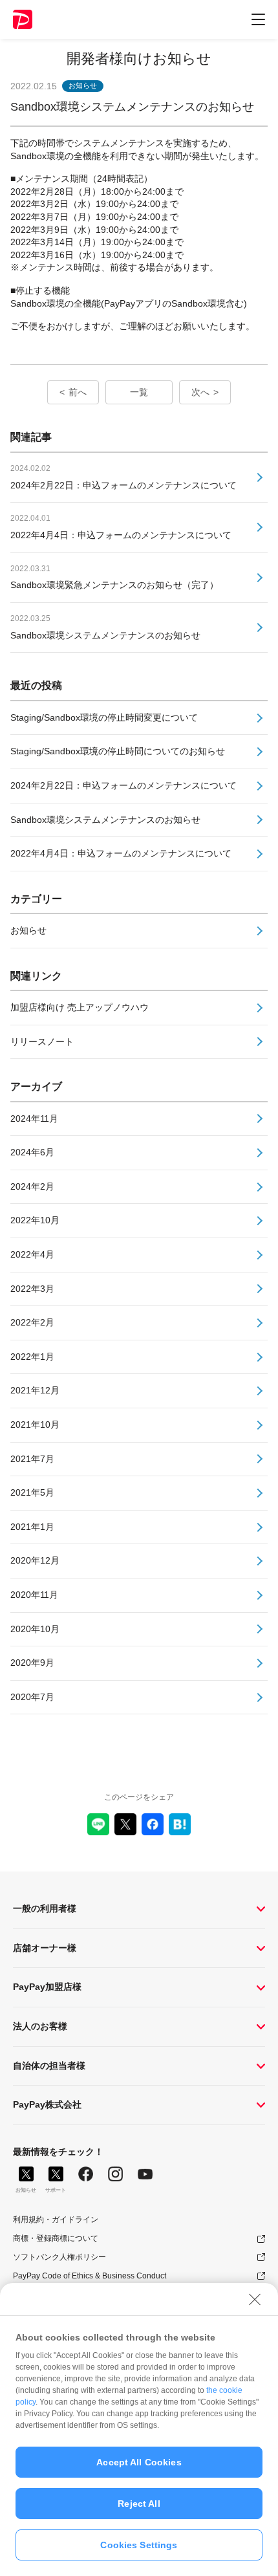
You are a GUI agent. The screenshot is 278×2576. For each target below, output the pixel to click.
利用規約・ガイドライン (56, 2220)
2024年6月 (32, 1152)
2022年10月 (35, 1220)
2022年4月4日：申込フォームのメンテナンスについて (121, 853)
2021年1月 (32, 1527)
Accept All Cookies (139, 2462)
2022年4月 (32, 1254)
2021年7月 (32, 1459)
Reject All (139, 2504)
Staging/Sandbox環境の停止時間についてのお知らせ (118, 751)
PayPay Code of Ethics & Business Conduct (90, 2276)
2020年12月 (35, 1560)
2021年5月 (32, 1492)
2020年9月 (32, 1663)
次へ (200, 392)
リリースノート (42, 1042)
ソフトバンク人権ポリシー (59, 2257)
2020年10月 (35, 1629)
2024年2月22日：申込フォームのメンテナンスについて (123, 785)
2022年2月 (32, 1322)
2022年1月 (32, 1357)
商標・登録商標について (56, 2238)
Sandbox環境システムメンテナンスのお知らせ (105, 820)
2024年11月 (34, 1119)
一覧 (139, 392)
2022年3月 (32, 1289)
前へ (78, 392)
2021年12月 (35, 1390)
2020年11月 (34, 1595)
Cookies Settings (139, 2545)
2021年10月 (35, 1424)
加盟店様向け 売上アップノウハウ (80, 1007)
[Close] (255, 2299)
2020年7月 (32, 1697)
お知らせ (28, 930)
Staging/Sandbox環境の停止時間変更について (104, 717)
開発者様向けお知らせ (139, 59)
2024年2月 (32, 1186)
